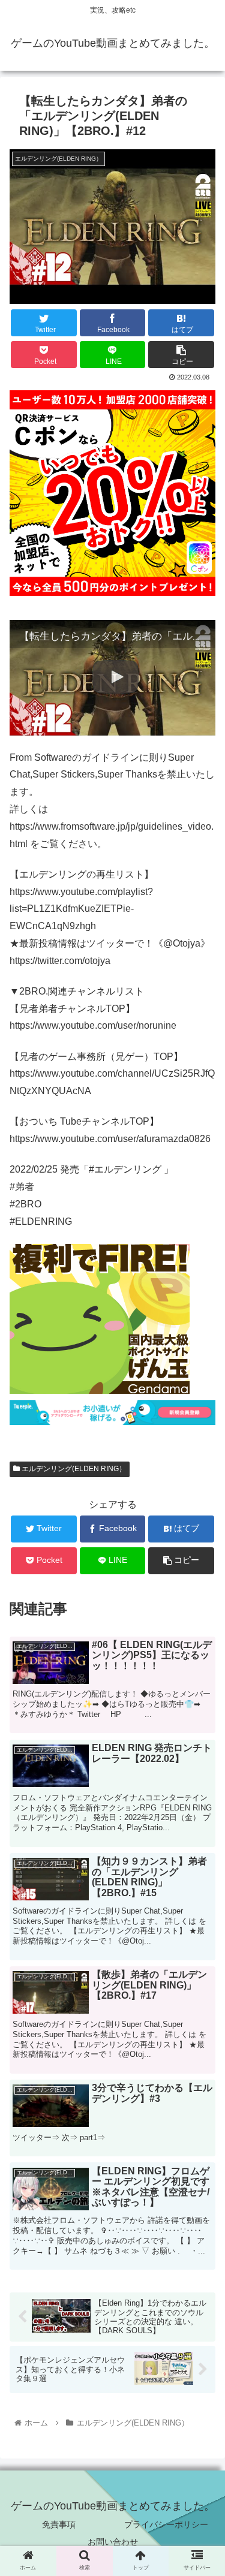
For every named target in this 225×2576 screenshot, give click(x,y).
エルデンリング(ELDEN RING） (73, 1469)
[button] (201, 1600)
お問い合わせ (113, 2542)
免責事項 (59, 2524)
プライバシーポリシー (166, 2524)
